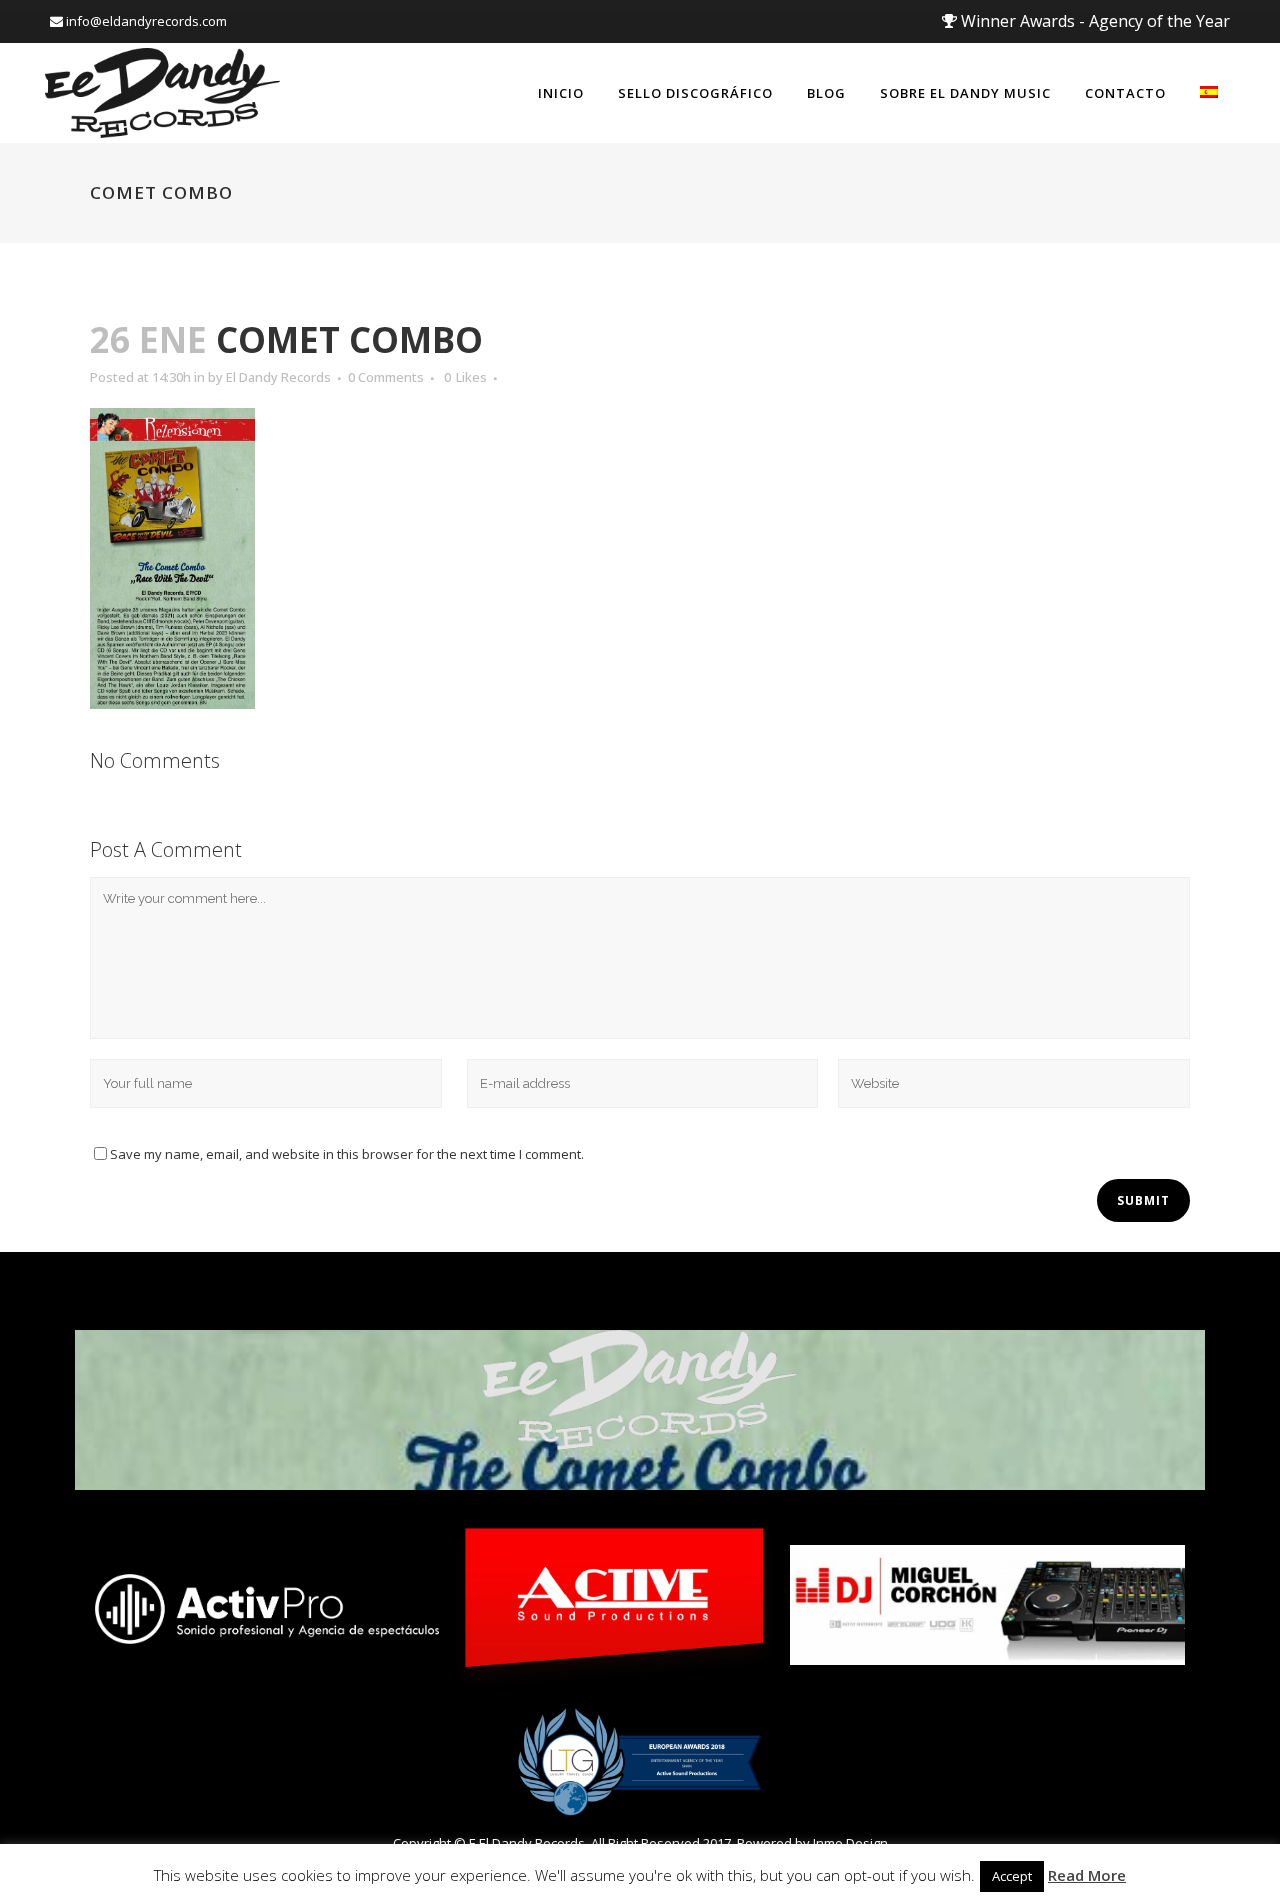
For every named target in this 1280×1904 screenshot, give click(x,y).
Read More (1087, 1875)
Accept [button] (1012, 1876)
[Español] (1209, 93)
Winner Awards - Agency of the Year (1093, 21)
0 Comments (386, 377)
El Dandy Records (278, 377)
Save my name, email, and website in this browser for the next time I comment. (347, 1154)
